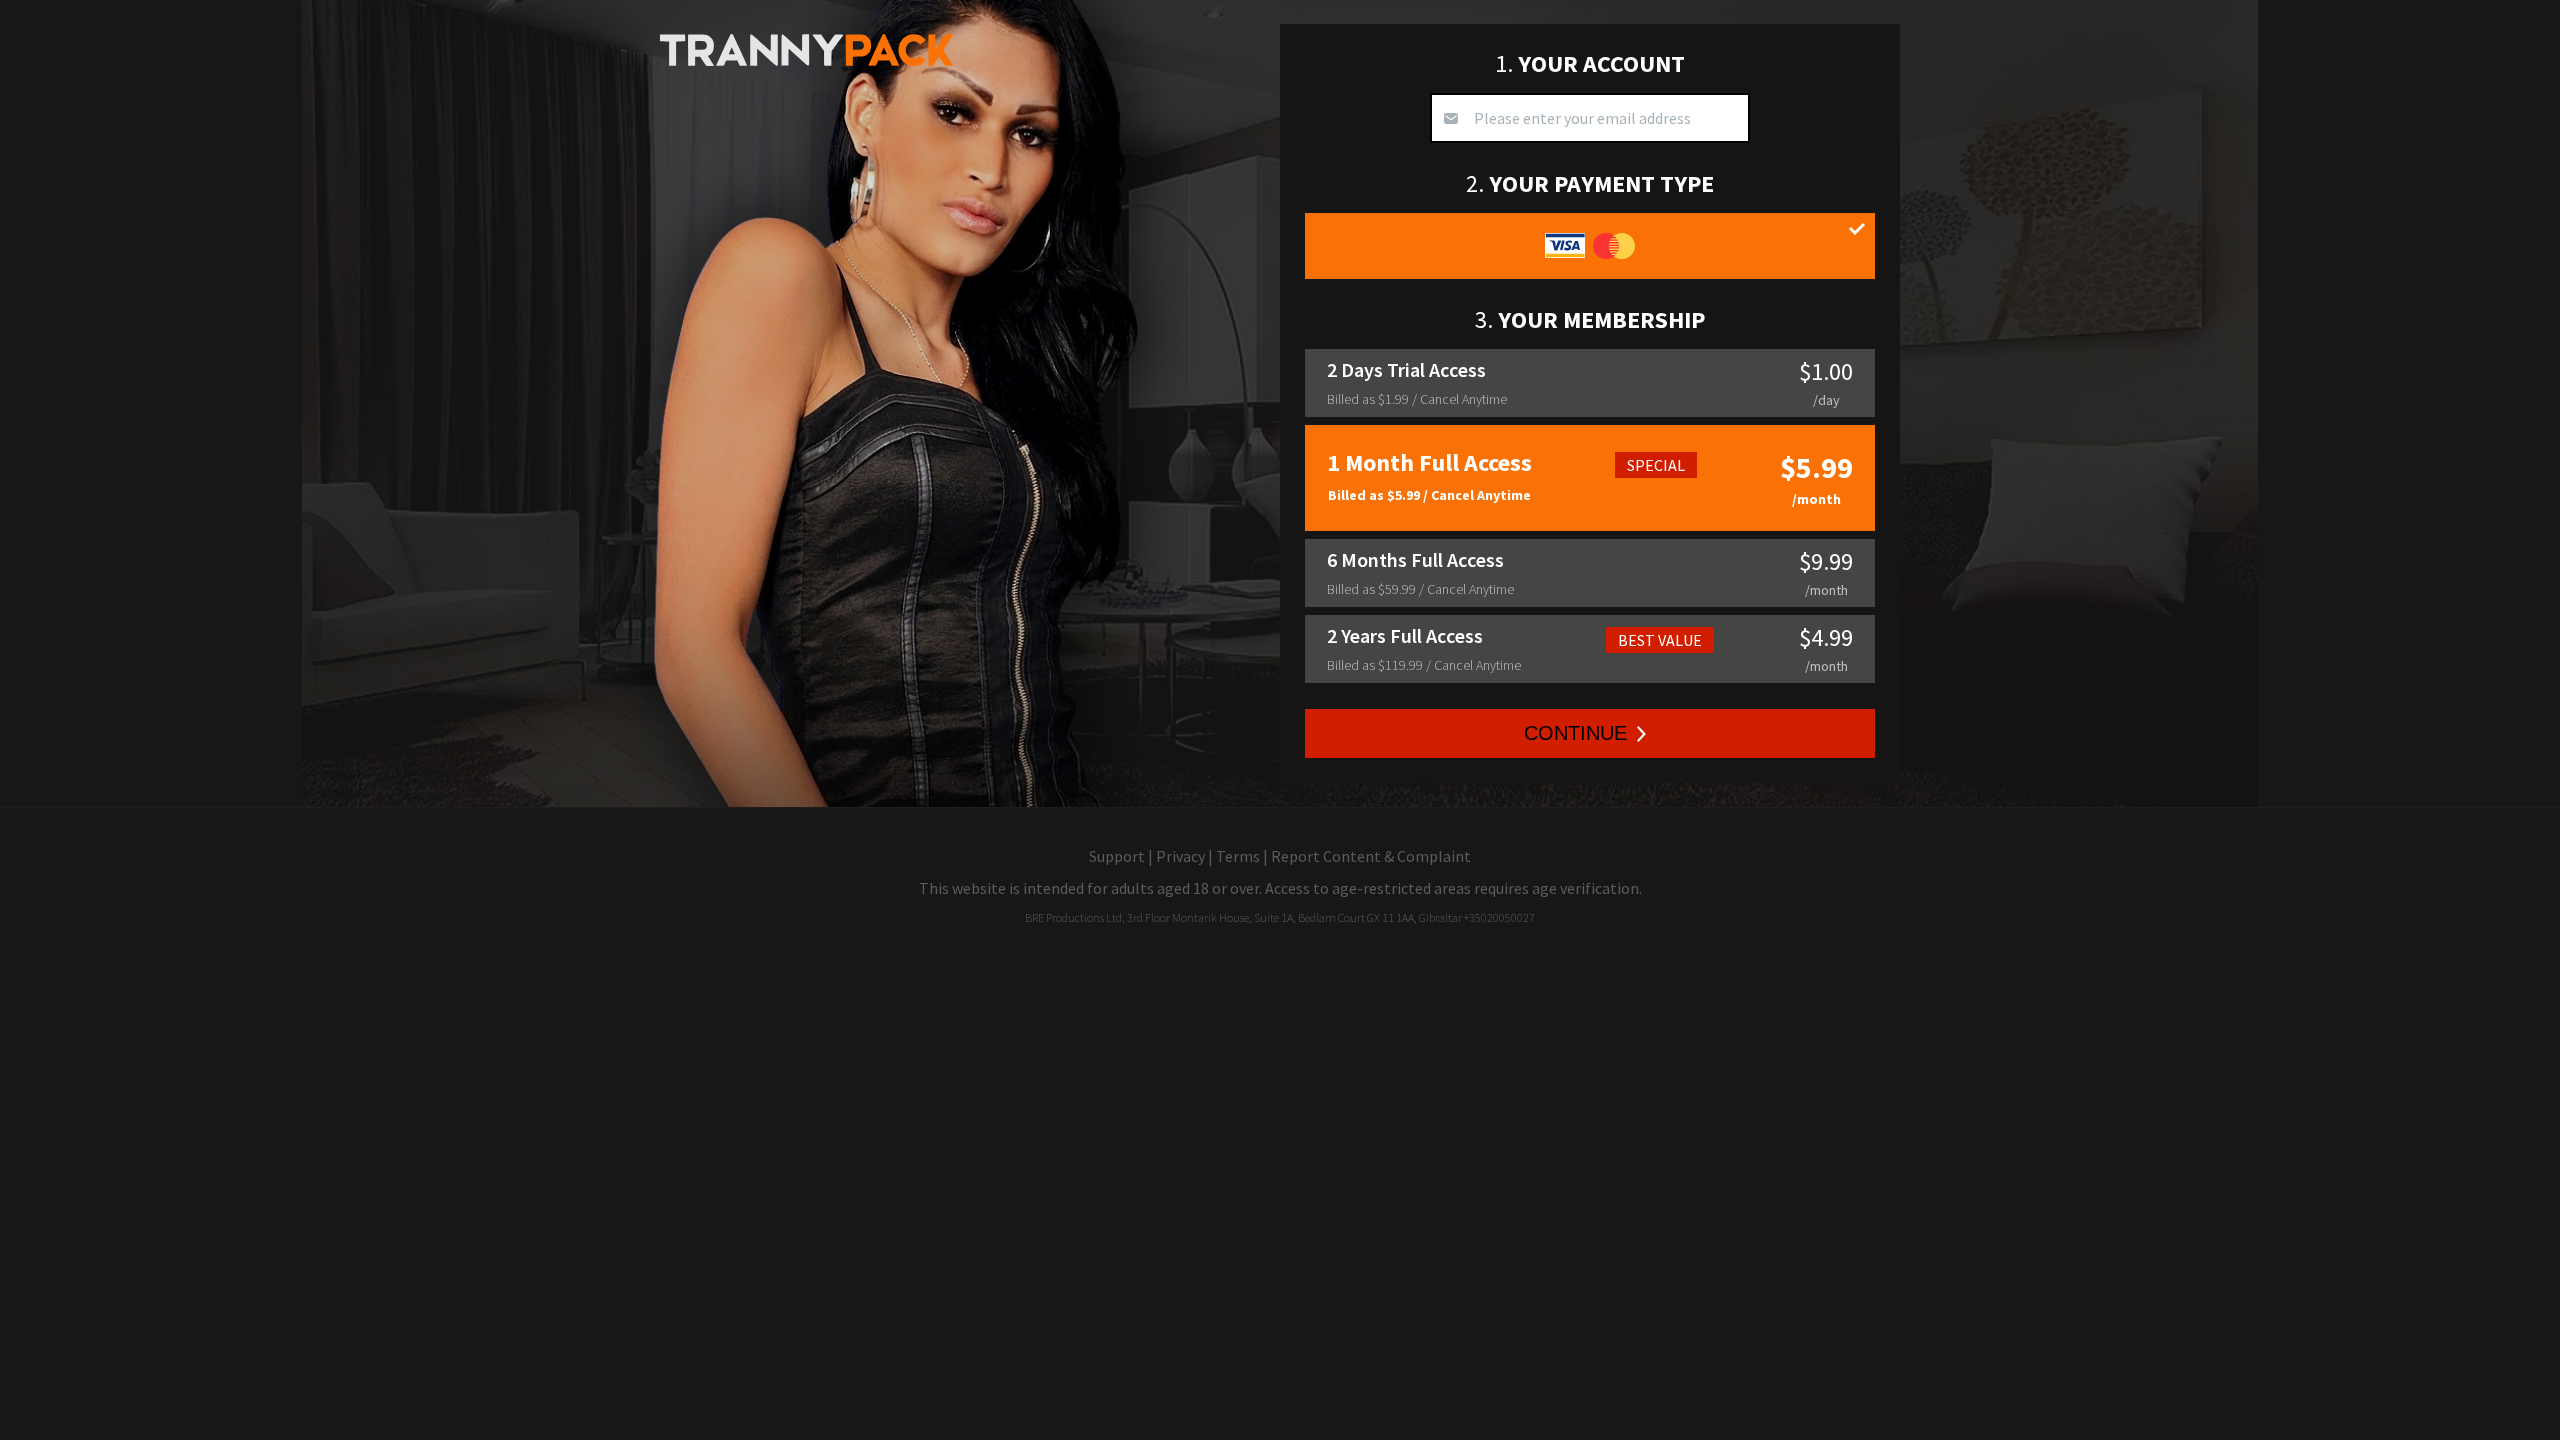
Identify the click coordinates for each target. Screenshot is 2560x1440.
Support (1117, 856)
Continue (1575, 733)
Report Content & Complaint (1371, 856)
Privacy (1180, 856)
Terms (1238, 856)
